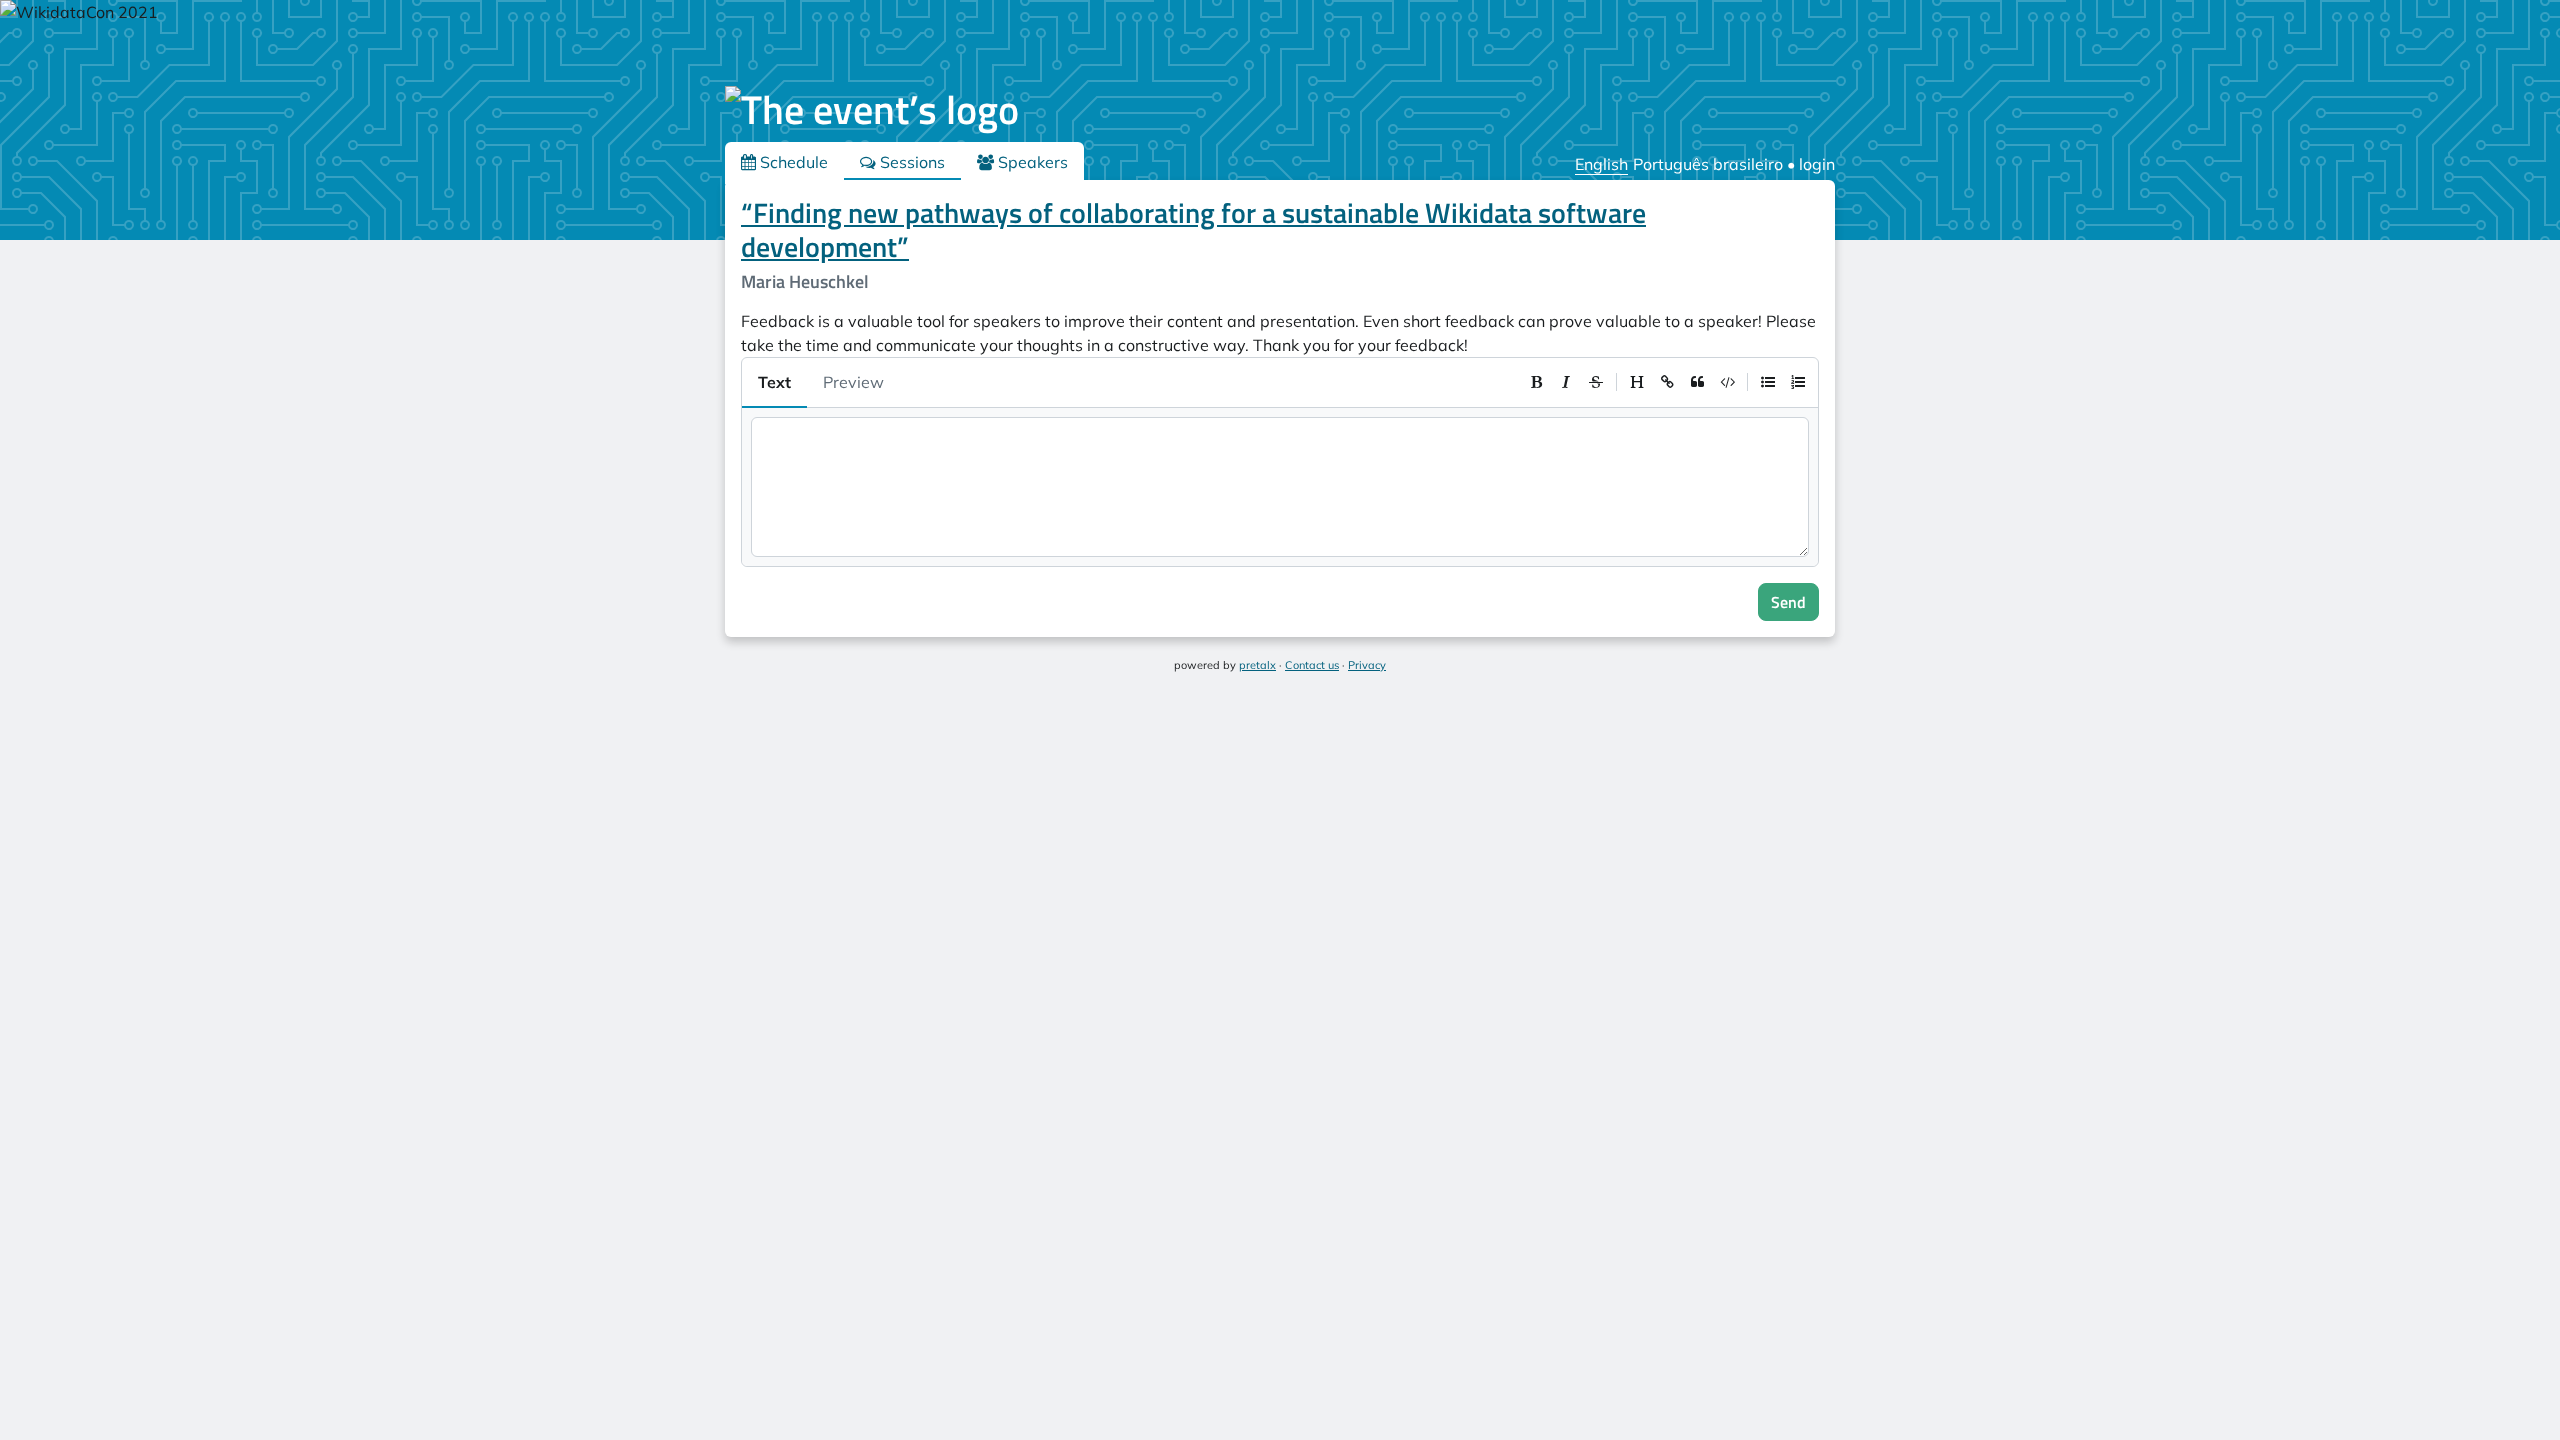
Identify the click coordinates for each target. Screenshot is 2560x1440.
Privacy (1367, 665)
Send (1788, 602)
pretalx (1257, 665)
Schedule (792, 162)
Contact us (1312, 665)
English (1601, 164)
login (1817, 164)
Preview (853, 382)
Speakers (1031, 162)
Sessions (910, 162)
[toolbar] (1667, 382)
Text (774, 382)
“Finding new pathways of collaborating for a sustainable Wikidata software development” (1193, 229)
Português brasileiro (1708, 164)
